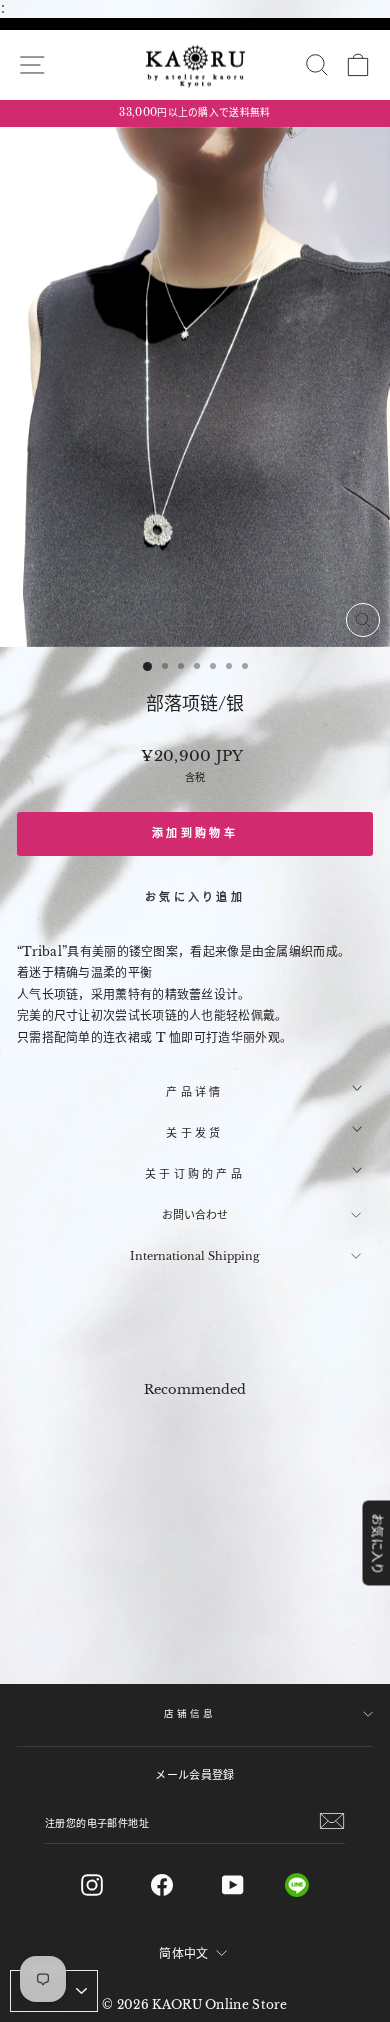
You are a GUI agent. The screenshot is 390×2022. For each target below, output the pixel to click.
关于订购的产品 (195, 1174)
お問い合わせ (195, 1215)
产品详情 (194, 1092)
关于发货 (194, 1133)
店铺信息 (189, 1714)
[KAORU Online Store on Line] (312, 1885)
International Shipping (195, 1256)
